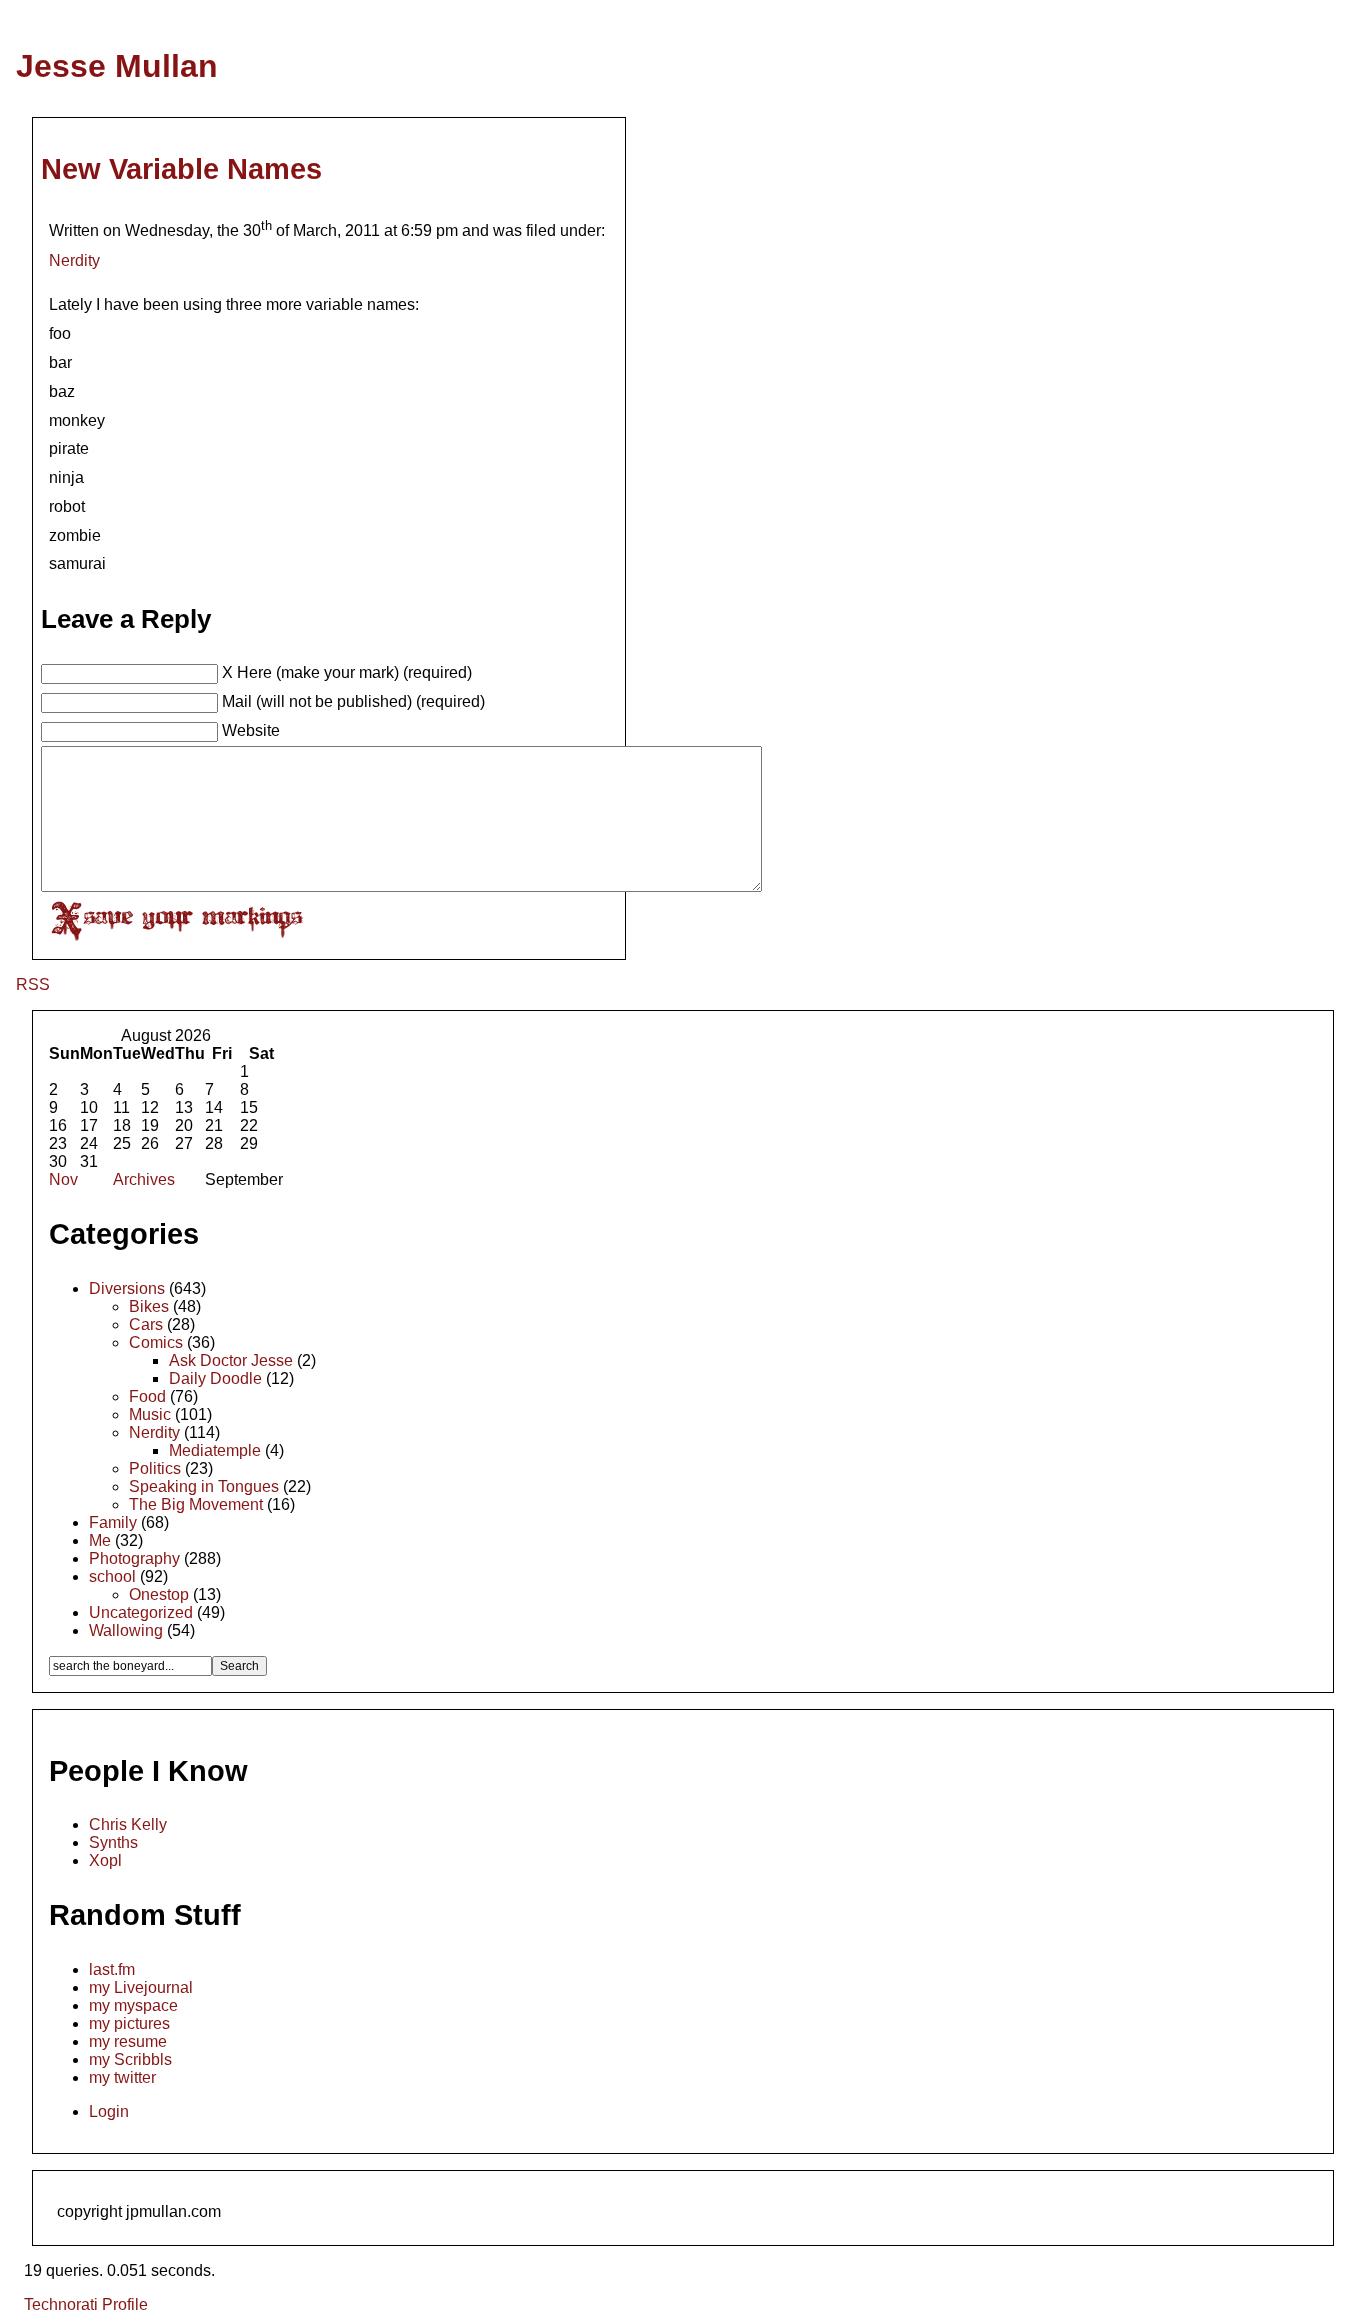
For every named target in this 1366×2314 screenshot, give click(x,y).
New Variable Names (181, 169)
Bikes (149, 1306)
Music (150, 1414)
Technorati (61, 2304)
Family (113, 1522)
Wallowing (126, 1630)
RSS (33, 984)
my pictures (129, 2023)
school (112, 1576)
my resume (128, 2041)
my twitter (122, 2077)
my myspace (133, 2005)
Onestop (159, 1594)
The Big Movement (196, 1504)
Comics (156, 1342)
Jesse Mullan (117, 66)
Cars (146, 1324)
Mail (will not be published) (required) (353, 701)
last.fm (112, 1969)
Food (147, 1396)
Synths (113, 1842)
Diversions (127, 1288)
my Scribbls (130, 2059)
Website (251, 730)
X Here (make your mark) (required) (347, 672)
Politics (155, 1468)
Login (109, 2111)
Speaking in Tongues (204, 1486)
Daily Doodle (215, 1378)
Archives (144, 1179)
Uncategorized (141, 1612)
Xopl (105, 1860)
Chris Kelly (128, 1824)
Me (100, 1540)
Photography (134, 1558)
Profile (125, 2304)
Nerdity (74, 260)
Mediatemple (215, 1450)
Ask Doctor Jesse (231, 1360)
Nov (63, 1179)
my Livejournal (141, 1987)
